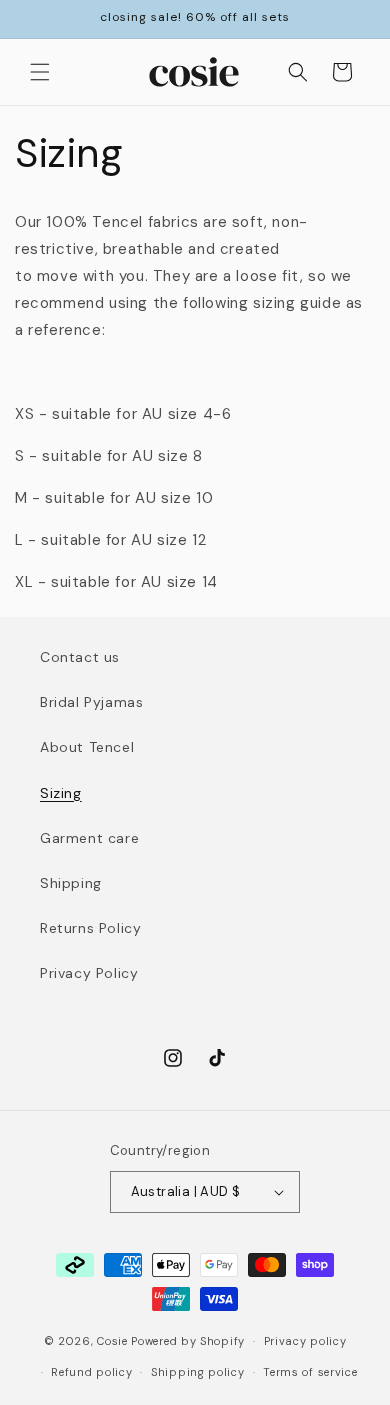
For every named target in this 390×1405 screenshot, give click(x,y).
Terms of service (310, 1372)
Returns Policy (90, 928)
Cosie (112, 1341)
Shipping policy (198, 1372)
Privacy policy (305, 1341)
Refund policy (91, 1372)
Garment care (89, 838)
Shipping (71, 883)
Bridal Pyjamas (91, 702)
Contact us (80, 657)
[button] (40, 72)
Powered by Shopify (188, 1341)
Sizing (61, 793)
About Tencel (87, 747)
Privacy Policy (89, 973)
